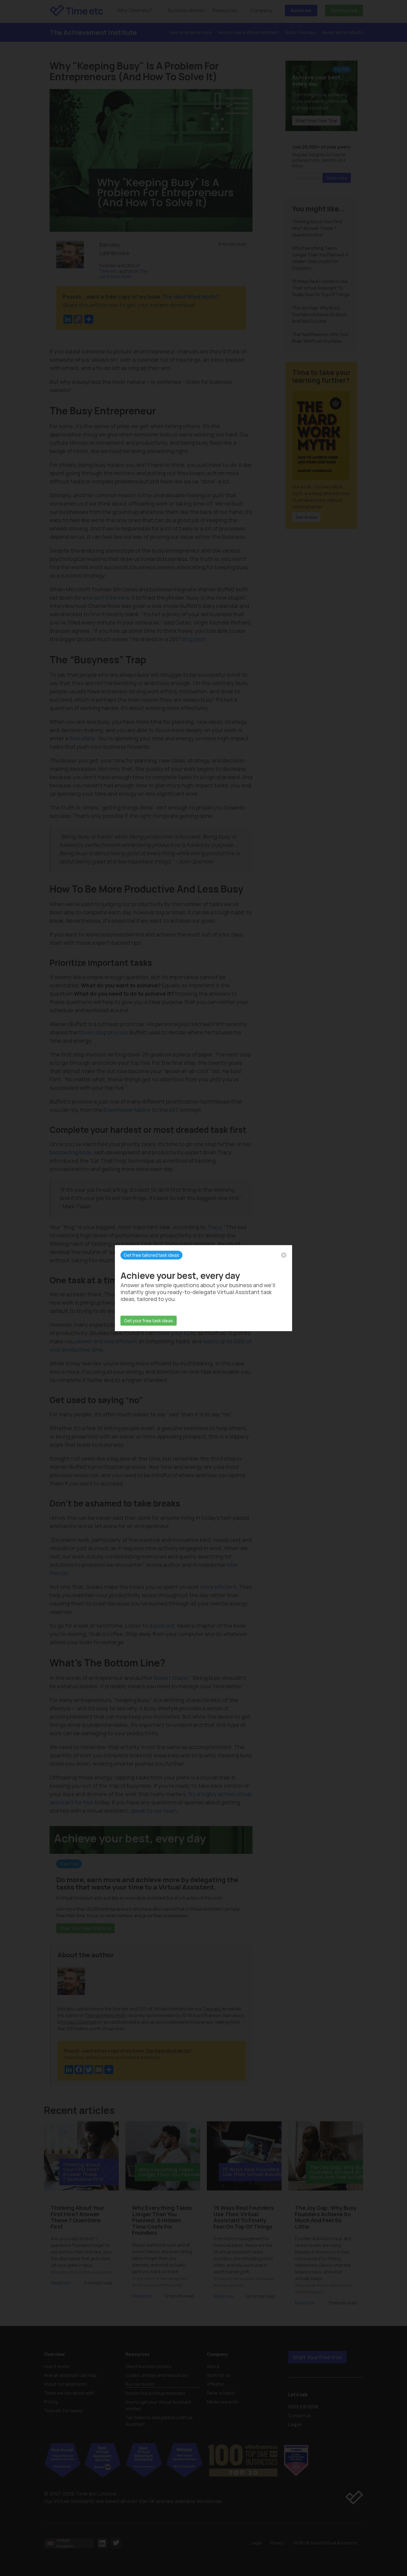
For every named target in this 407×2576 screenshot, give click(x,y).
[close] (284, 1255)
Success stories (186, 10)
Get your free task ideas (149, 1321)
